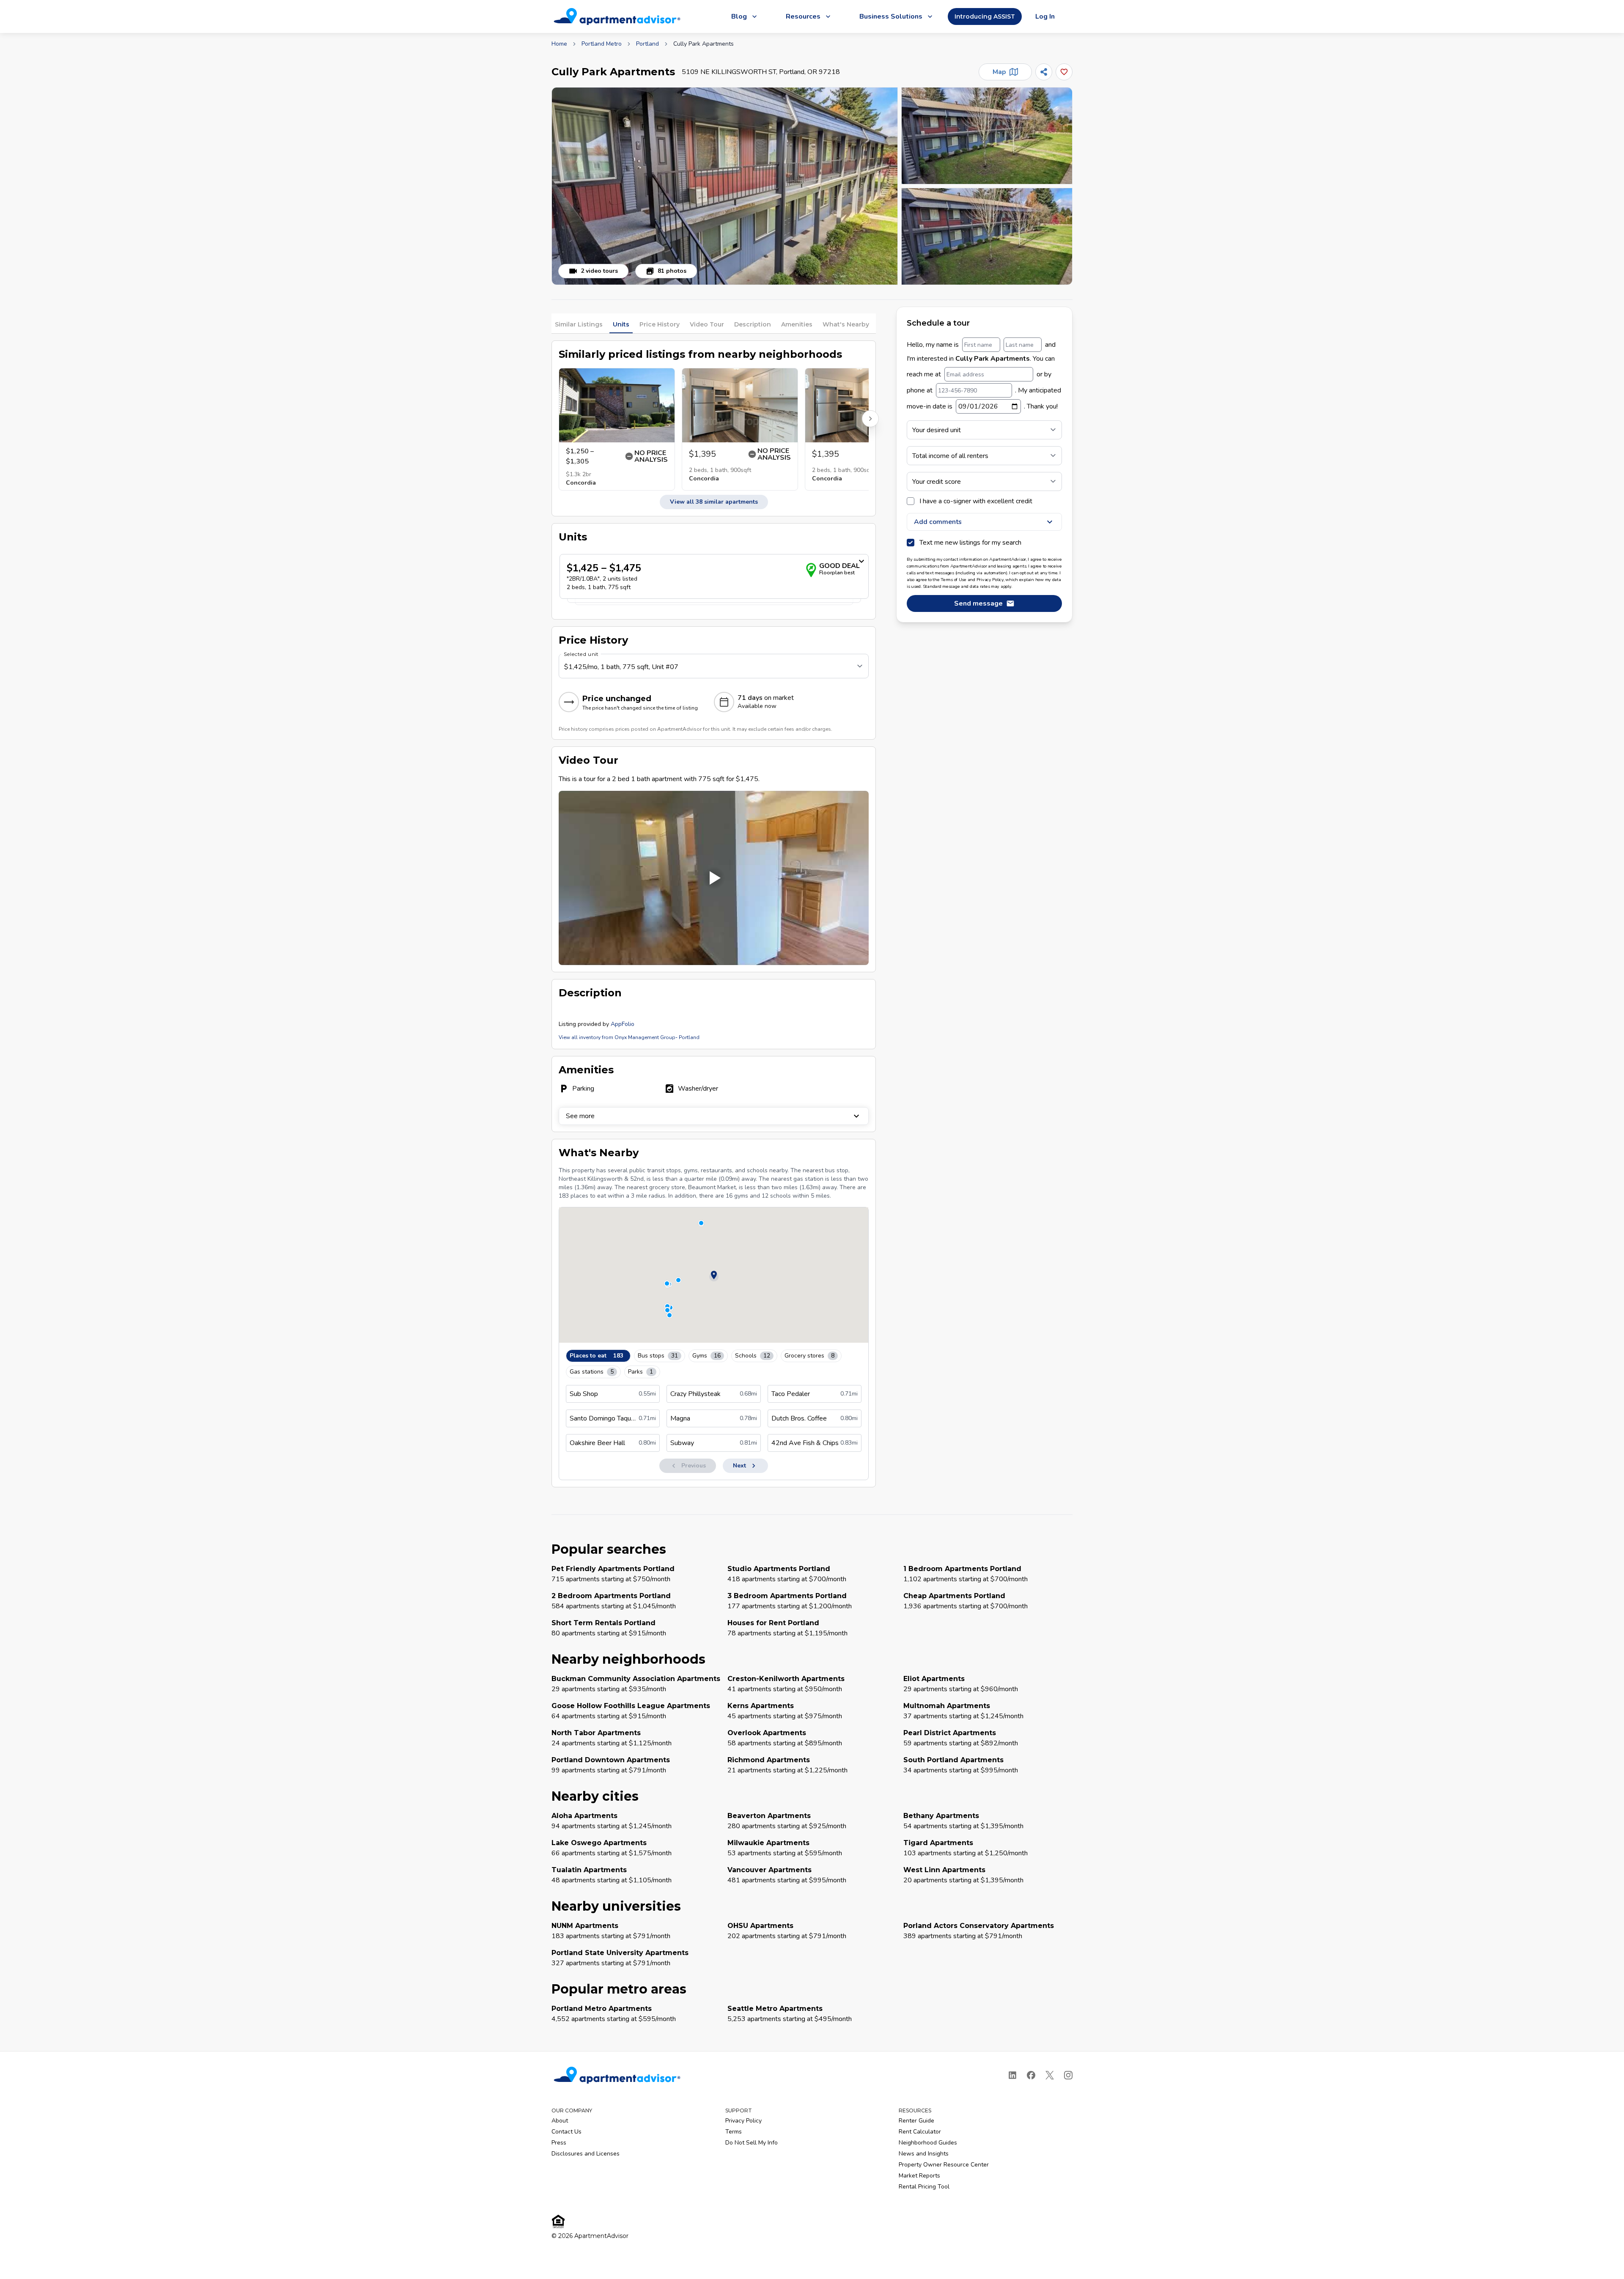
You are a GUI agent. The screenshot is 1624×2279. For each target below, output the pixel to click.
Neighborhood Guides (928, 2143)
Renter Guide (916, 2121)
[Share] (1044, 72)
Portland (647, 44)
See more (580, 1116)
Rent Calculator (920, 2132)
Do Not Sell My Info (752, 2143)
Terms (734, 2132)
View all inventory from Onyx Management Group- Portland (629, 1037)
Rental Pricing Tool (924, 2187)
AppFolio (623, 1024)
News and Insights (924, 2154)
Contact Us (566, 2132)
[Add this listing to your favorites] (1064, 72)
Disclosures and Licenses (586, 2154)
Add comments (938, 522)
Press (559, 2143)
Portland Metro (602, 44)
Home (559, 44)
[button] (725, 186)
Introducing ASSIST (985, 16)
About (560, 2121)
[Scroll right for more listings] (870, 419)
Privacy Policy (743, 2121)
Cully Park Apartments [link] (704, 44)
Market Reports (919, 2176)
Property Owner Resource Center (944, 2165)
